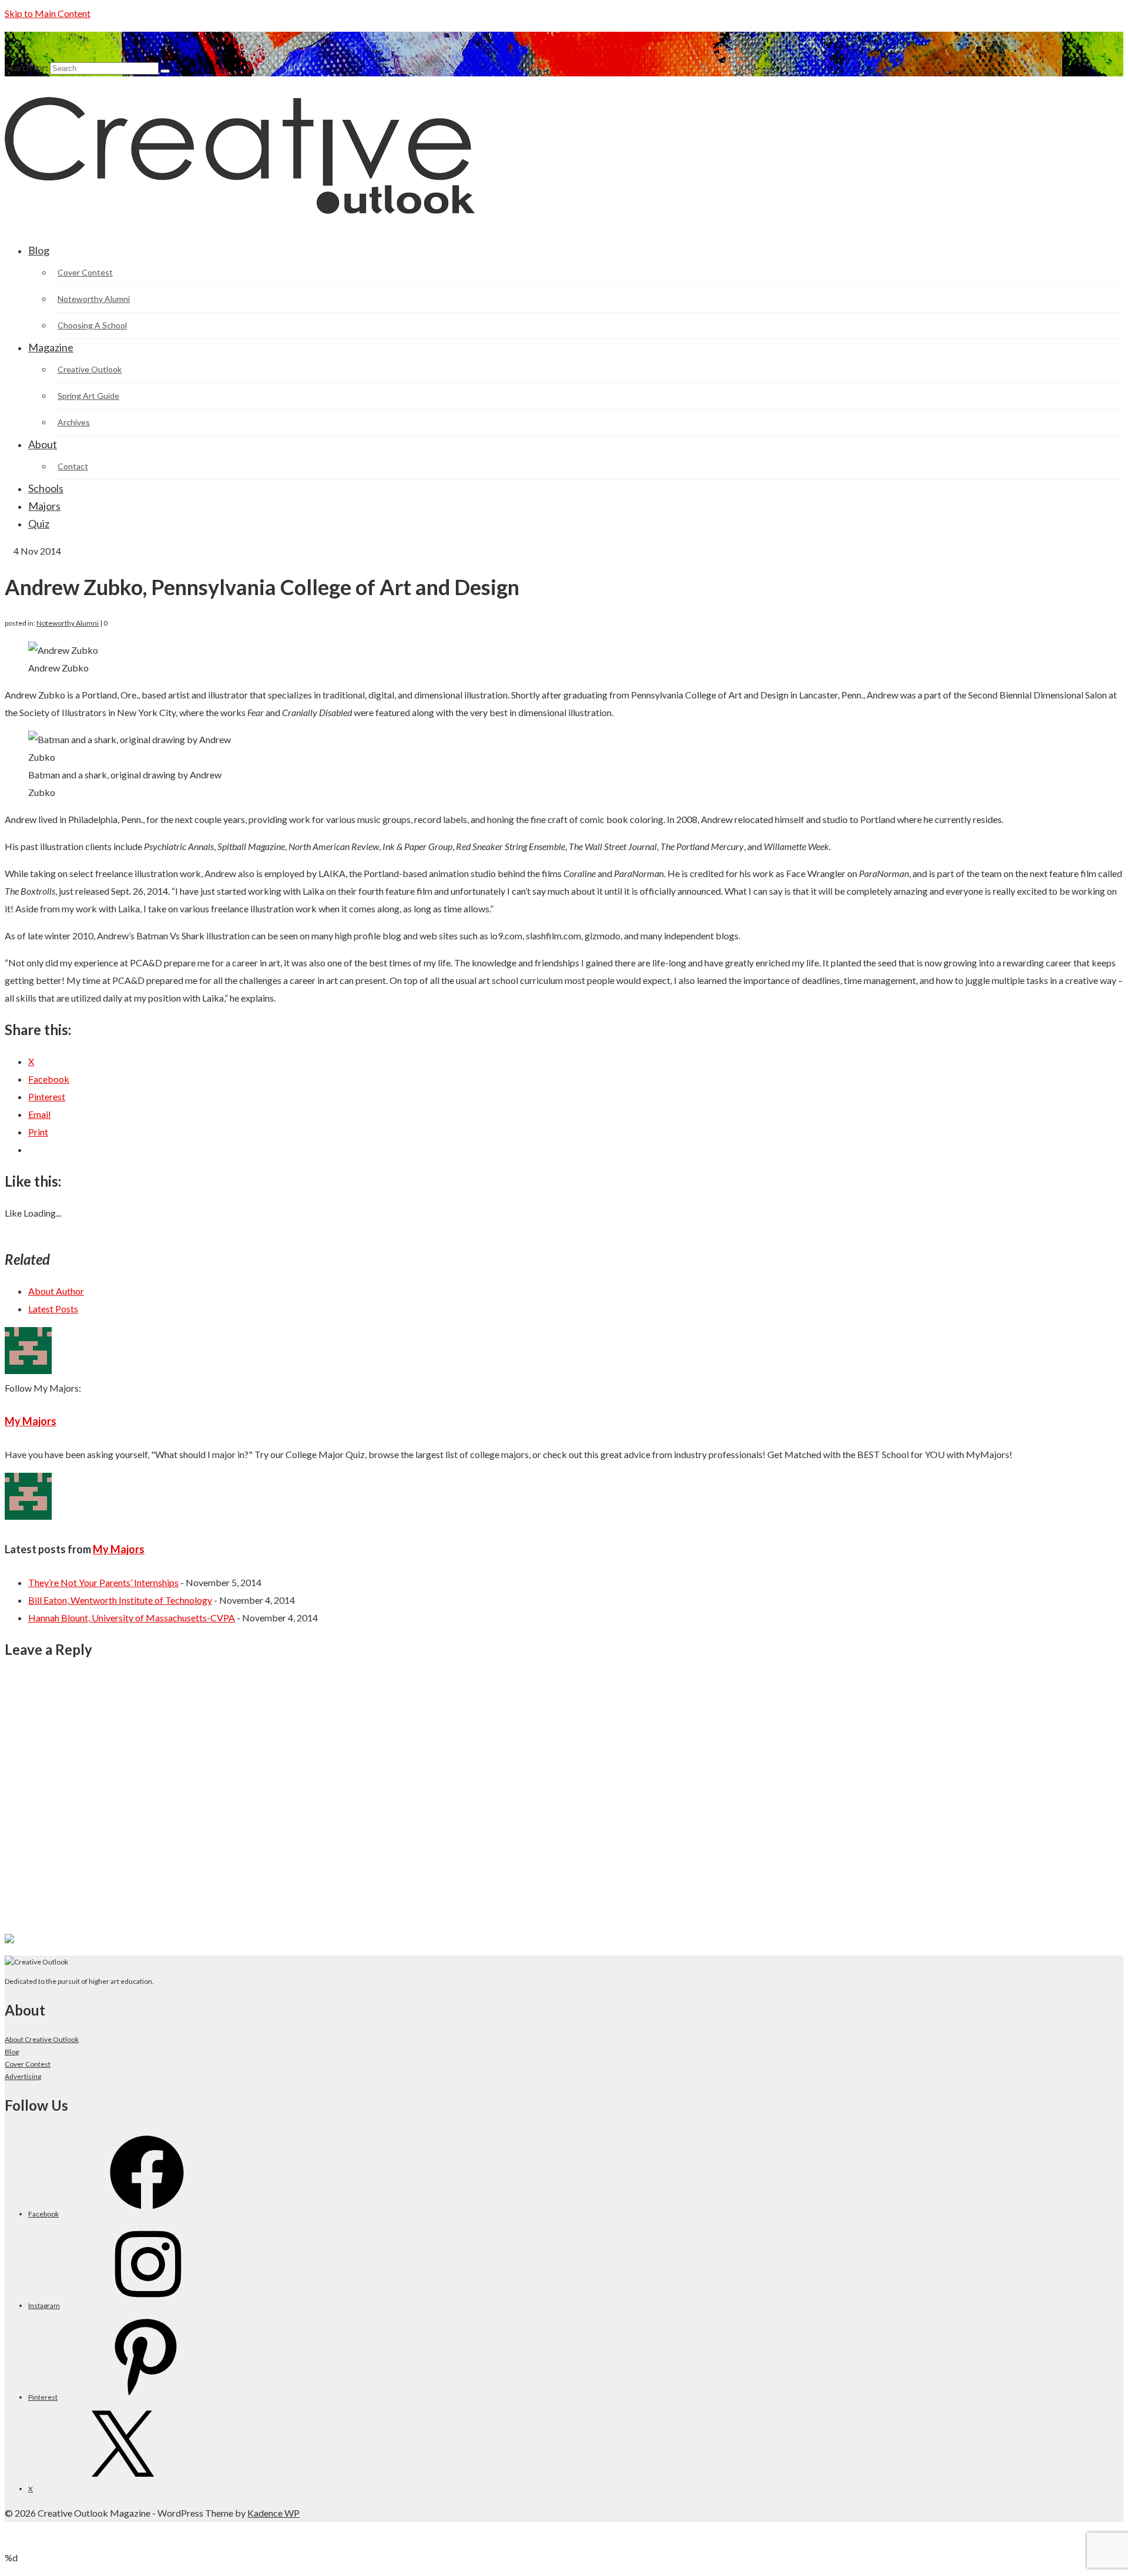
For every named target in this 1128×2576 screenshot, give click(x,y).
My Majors (31, 1421)
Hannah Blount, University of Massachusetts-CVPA (132, 1618)
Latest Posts (53, 1309)
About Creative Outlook (42, 2039)
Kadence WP (273, 2513)
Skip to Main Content (48, 13)
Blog (12, 2052)
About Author (56, 1291)
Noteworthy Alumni (68, 623)
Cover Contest (28, 2064)
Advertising (23, 2076)
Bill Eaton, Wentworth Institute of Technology (120, 1600)
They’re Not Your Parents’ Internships (103, 1582)
